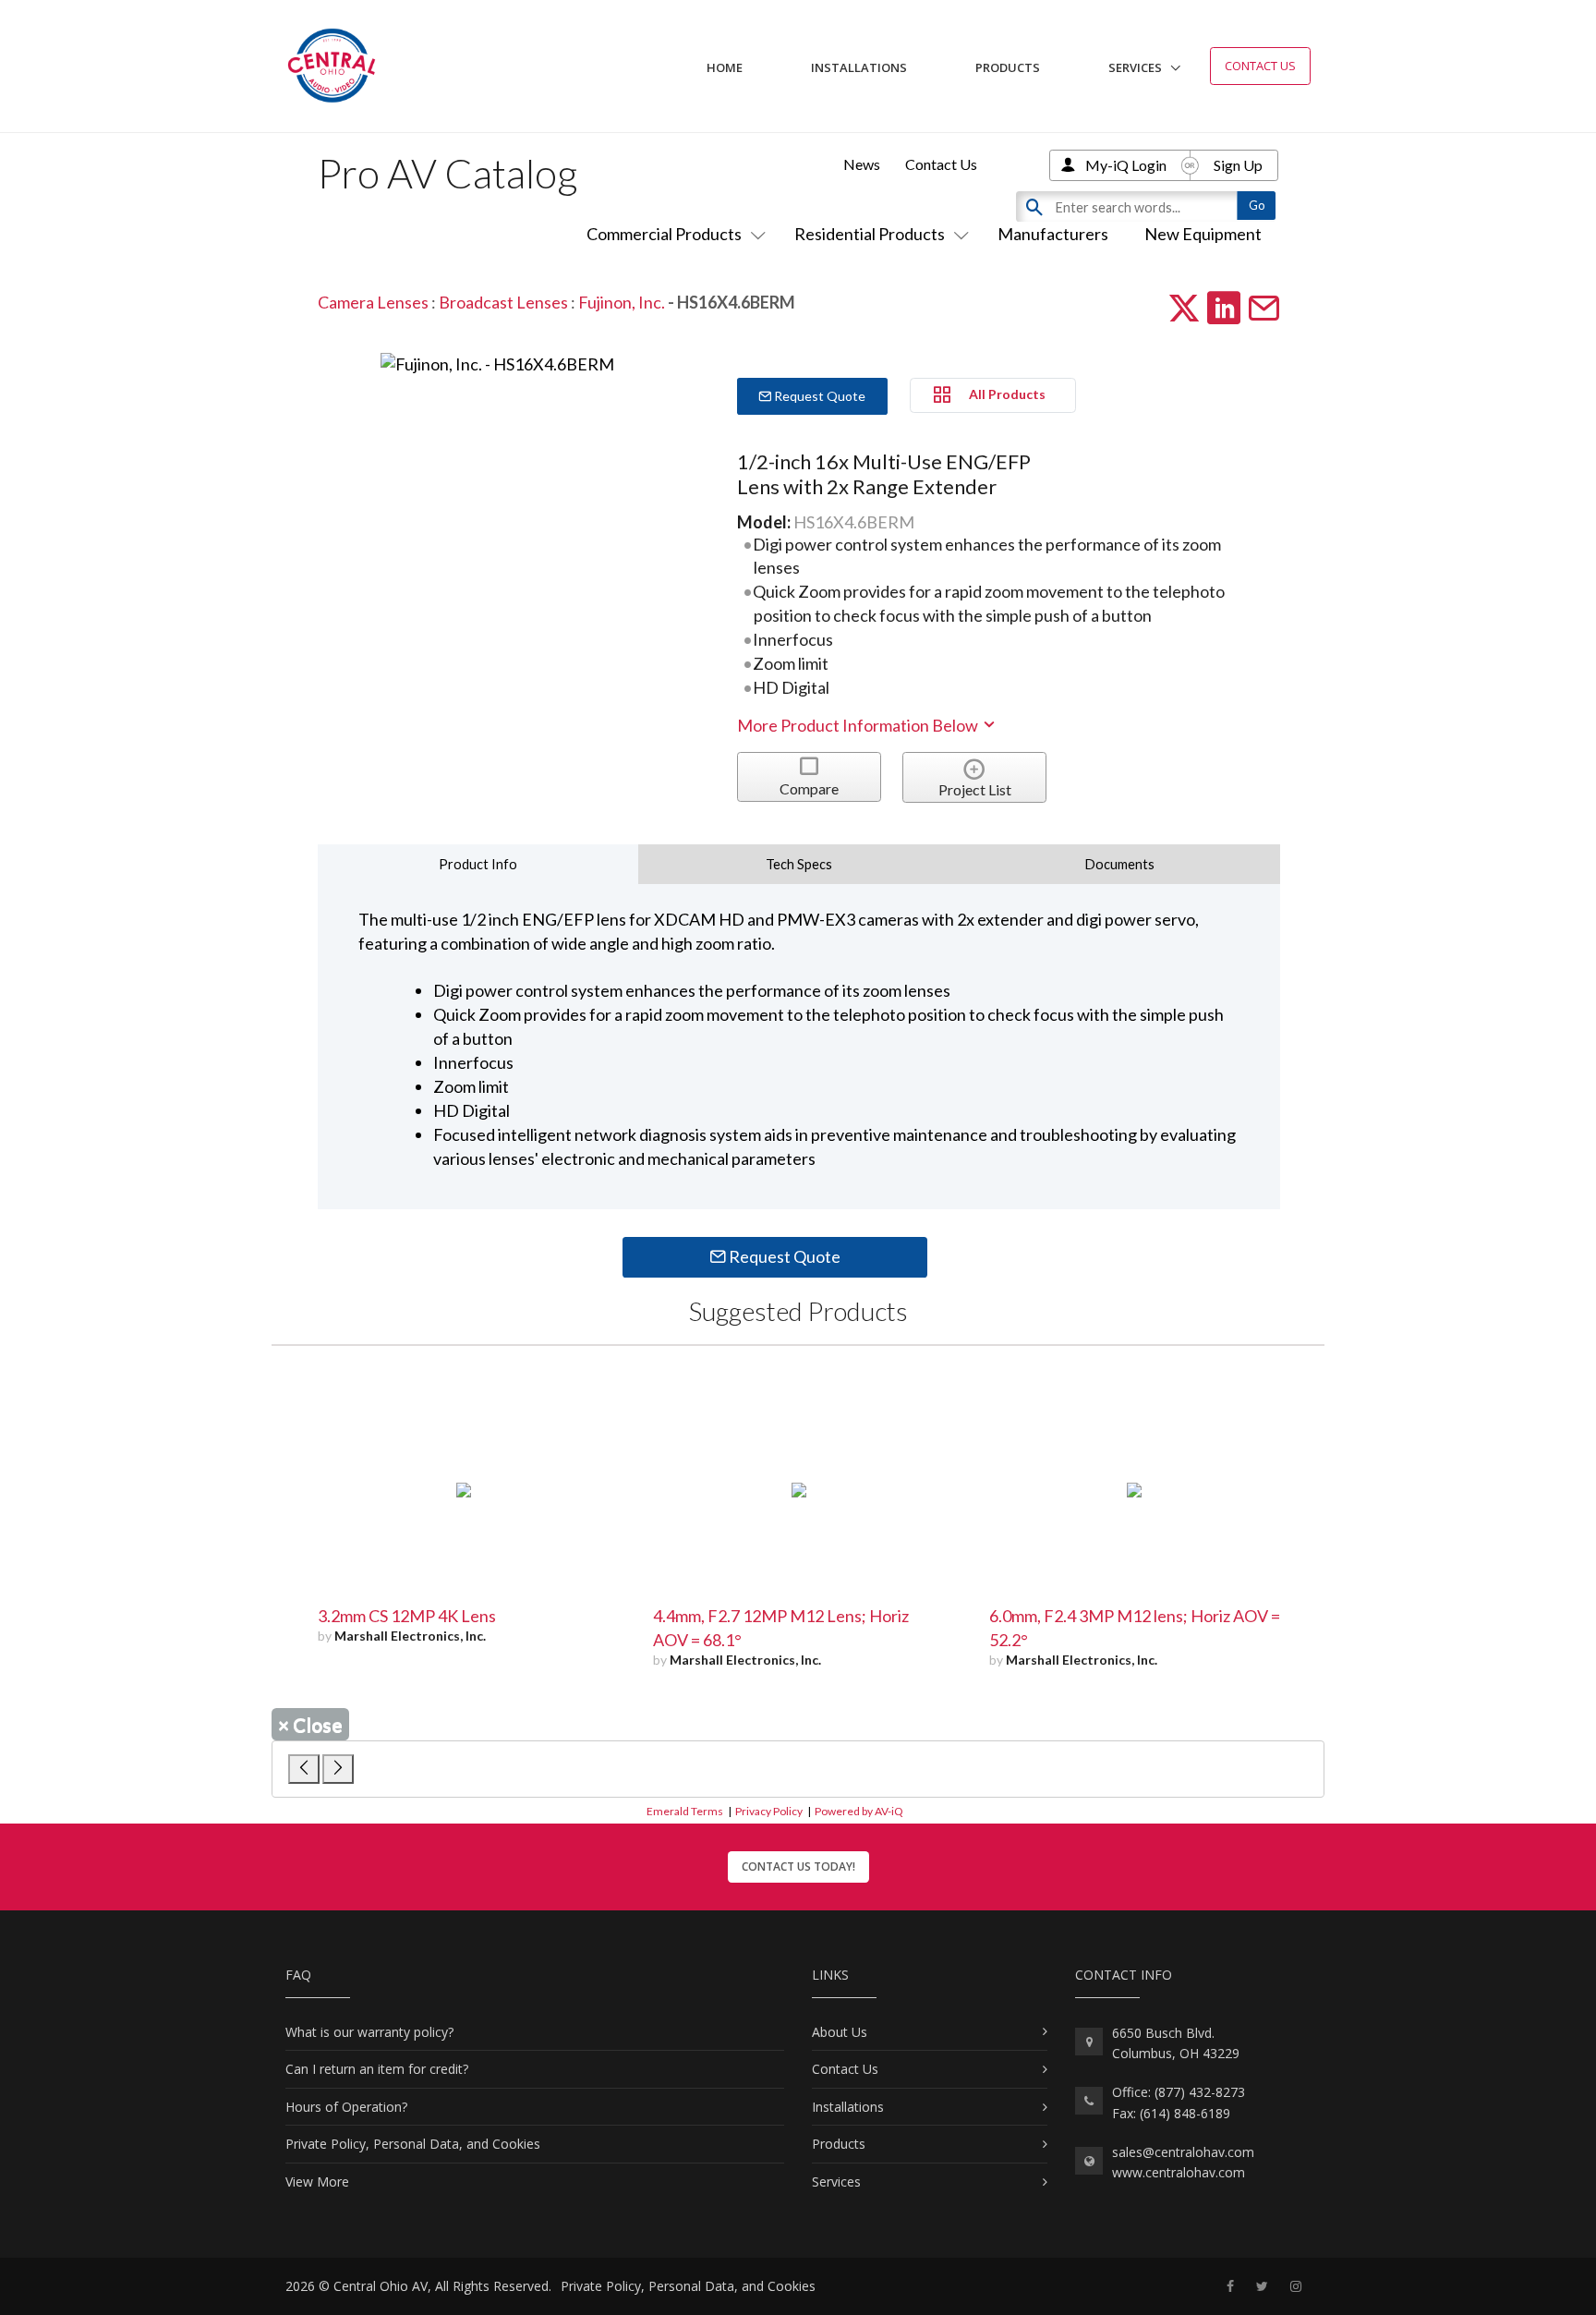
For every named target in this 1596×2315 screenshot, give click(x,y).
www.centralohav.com (1179, 2172)
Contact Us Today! (798, 1867)
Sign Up (1238, 165)
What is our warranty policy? (369, 2032)
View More (317, 2182)
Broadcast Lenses (503, 302)
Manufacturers (1053, 234)
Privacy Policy (769, 1811)
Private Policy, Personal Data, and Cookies (413, 2144)
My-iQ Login (1126, 165)
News (862, 164)
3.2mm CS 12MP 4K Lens (407, 1616)
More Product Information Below (859, 725)
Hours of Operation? (346, 2107)
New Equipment (1203, 234)
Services (1135, 67)
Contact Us (1260, 66)
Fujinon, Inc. (623, 302)
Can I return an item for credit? (377, 2069)
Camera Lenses (373, 302)
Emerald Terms (685, 1811)
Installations (859, 67)
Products (1008, 67)
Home (725, 67)
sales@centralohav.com (1183, 2152)
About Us (840, 2032)
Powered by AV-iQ (859, 1811)
